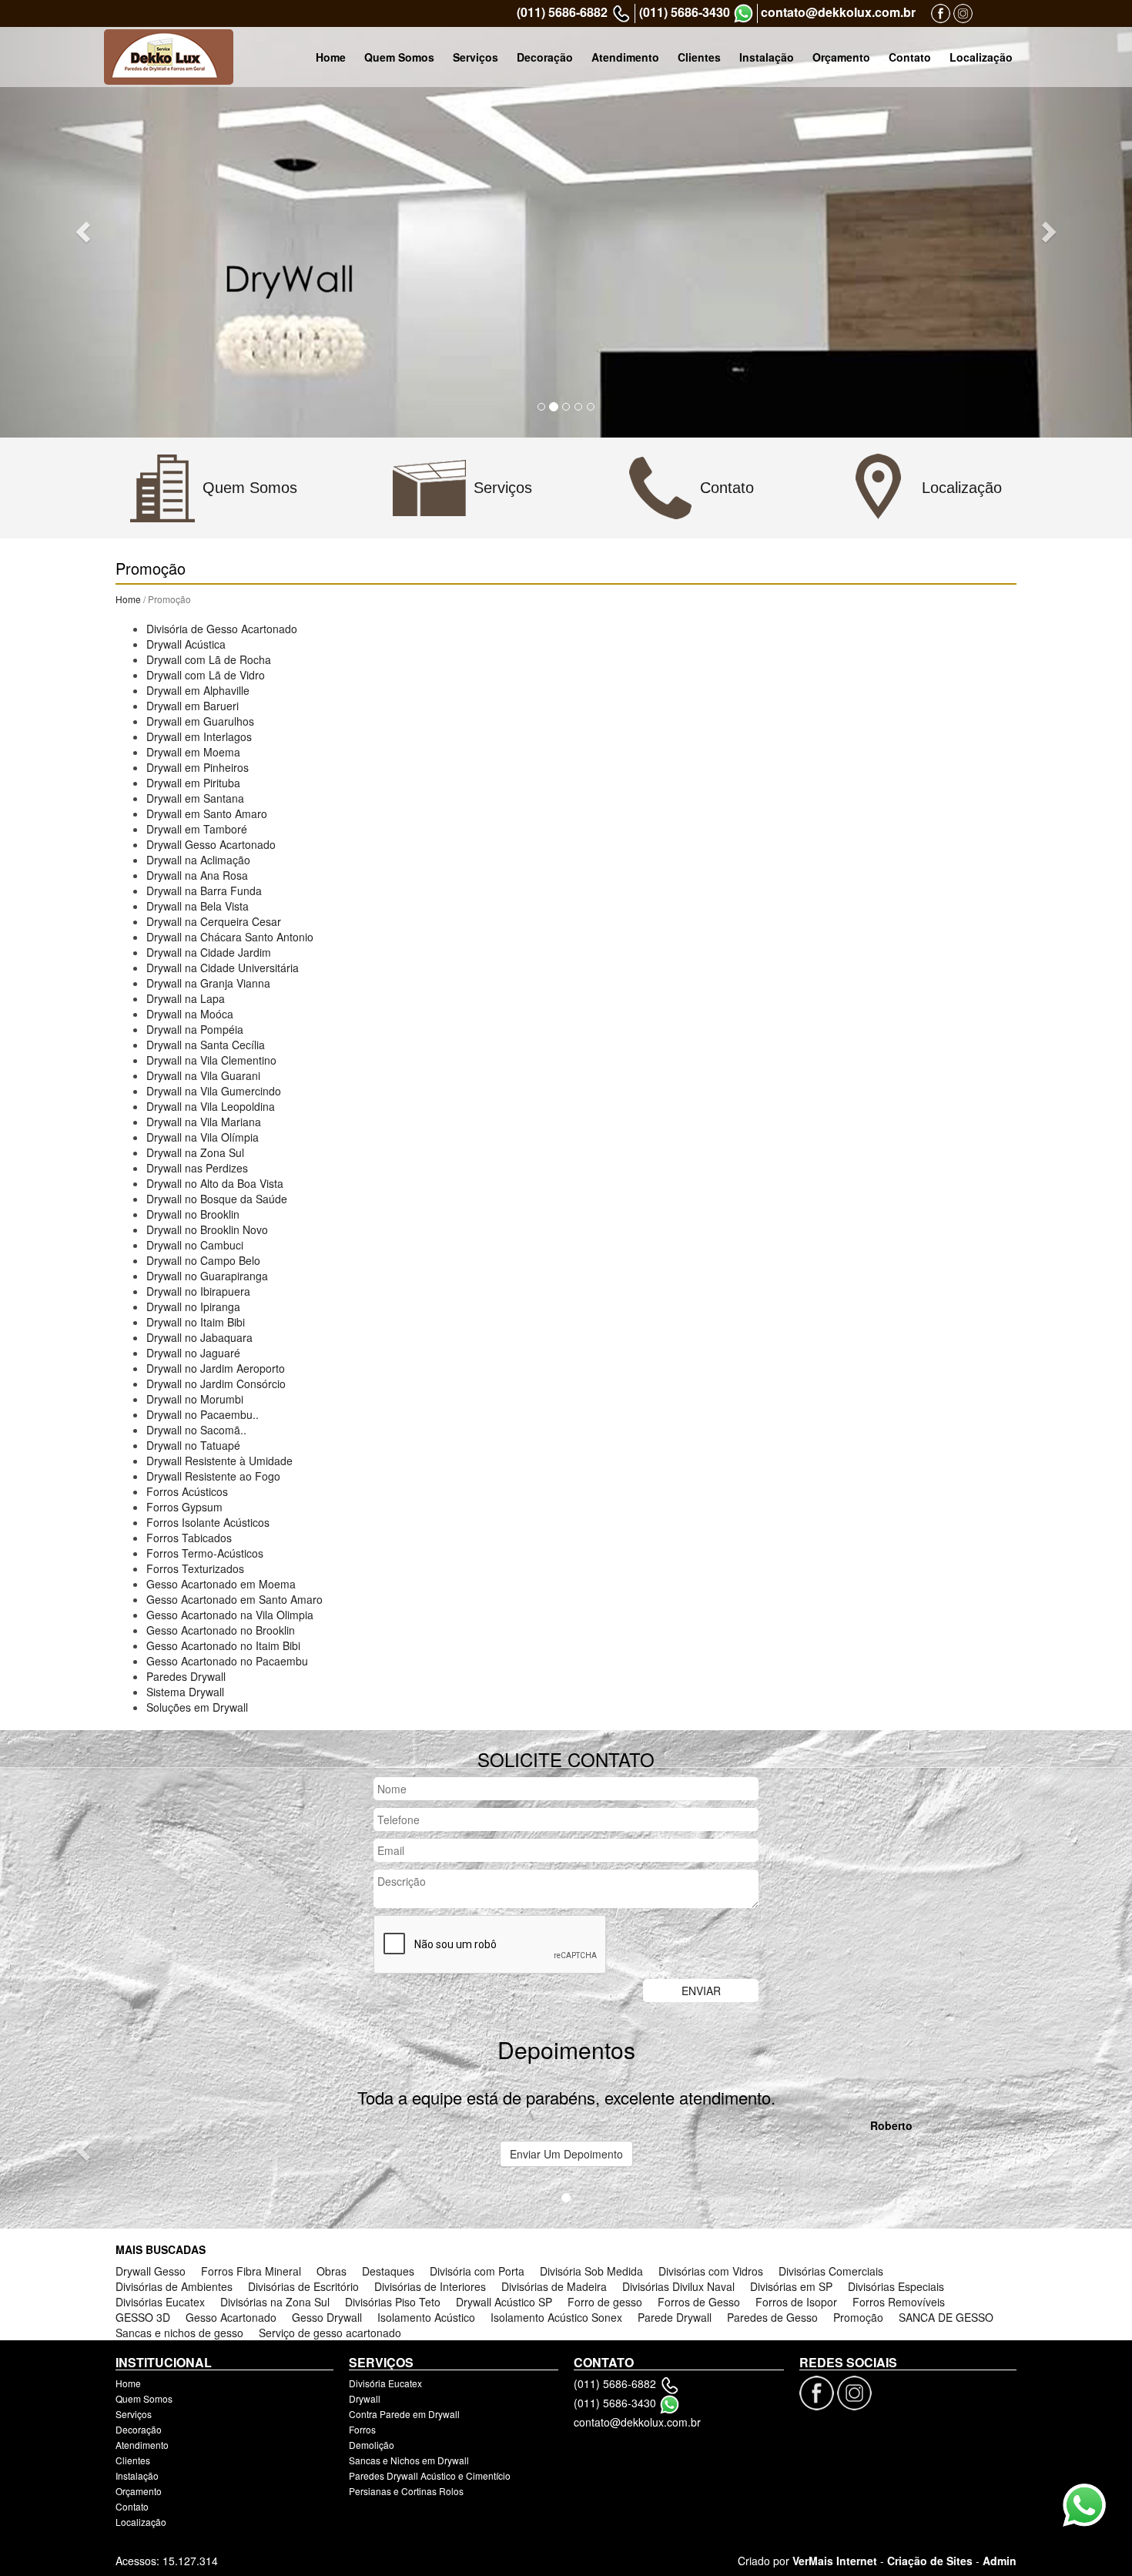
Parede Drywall (675, 2317)
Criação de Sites (930, 2561)
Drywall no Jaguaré (193, 1353)
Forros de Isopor (796, 2302)
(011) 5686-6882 (562, 12)
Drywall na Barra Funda (204, 891)
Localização (981, 57)
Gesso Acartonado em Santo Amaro (234, 1599)
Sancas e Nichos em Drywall (409, 2460)
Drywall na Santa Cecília (206, 1045)
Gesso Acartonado (231, 2317)
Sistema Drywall (185, 1692)
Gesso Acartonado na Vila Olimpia (230, 1615)
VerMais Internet (835, 2561)
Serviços (476, 57)
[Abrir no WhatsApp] (744, 13)
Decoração (545, 57)
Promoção (858, 2317)
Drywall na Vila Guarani (203, 1075)
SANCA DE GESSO (946, 2317)
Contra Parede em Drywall (404, 2414)
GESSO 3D (143, 2317)
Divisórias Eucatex (160, 2302)
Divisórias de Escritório (303, 2286)
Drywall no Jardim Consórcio (216, 1384)
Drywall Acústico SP (504, 2302)
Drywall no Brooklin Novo (207, 1229)
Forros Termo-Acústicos (205, 1553)
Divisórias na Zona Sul (275, 2302)
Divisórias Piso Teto (393, 2302)
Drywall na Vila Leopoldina (211, 1106)
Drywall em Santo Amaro (207, 813)
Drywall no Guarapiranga (207, 1276)
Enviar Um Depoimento (566, 2154)
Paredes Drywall (186, 1676)
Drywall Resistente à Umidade (219, 1461)
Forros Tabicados (189, 1538)
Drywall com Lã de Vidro (206, 675)
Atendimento (625, 57)
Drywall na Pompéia (195, 1029)
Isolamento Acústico (426, 2317)
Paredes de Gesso (772, 2317)
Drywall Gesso (151, 2271)
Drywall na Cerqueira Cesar (214, 921)
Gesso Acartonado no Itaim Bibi (223, 1645)
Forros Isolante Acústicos (208, 1522)
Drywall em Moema (193, 752)
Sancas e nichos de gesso (179, 2333)
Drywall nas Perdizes (197, 1168)
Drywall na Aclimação (198, 860)
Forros (362, 2429)
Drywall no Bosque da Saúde (217, 1199)
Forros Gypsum (184, 1507)
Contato (910, 57)
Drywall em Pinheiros (198, 767)
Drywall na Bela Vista (198, 906)
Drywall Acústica (186, 644)
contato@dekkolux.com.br (838, 12)
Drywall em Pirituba (193, 783)
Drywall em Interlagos (199, 736)
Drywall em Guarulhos (200, 721)
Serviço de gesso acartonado (330, 2333)
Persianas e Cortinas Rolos (406, 2491)
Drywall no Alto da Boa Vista (215, 1183)
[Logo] (169, 57)
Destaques (388, 2271)
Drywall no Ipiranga (193, 1306)
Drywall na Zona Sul (195, 1152)
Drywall (365, 2398)
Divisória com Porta (477, 2271)
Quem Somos (399, 57)
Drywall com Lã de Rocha (209, 659)
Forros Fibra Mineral (251, 2271)
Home (331, 57)
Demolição (372, 2445)
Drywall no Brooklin (193, 1214)
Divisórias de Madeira (554, 2286)
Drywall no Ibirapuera (198, 1291)
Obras (332, 2271)
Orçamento (841, 57)
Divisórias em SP (791, 2286)
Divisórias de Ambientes (174, 2286)
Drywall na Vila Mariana (204, 1122)
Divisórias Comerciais (831, 2271)
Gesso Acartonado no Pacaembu (227, 1661)
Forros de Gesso (699, 2302)
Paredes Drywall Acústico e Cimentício (430, 2475)
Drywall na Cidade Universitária (223, 968)
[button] (85, 231)
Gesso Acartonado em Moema (221, 1584)
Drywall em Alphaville (198, 690)
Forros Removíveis (899, 2302)
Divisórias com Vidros (711, 2271)
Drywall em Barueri (193, 706)
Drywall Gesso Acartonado (211, 844)
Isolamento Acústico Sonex (556, 2317)
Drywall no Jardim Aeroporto (216, 1368)
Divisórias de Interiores (430, 2286)
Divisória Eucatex (385, 2383)
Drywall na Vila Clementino (211, 1060)
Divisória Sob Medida (591, 2271)
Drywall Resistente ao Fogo (213, 1476)
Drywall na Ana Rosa (197, 875)
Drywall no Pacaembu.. (203, 1414)
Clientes (699, 57)
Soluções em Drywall (197, 1707)
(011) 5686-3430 (685, 12)
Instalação (767, 57)
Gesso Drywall (327, 2317)
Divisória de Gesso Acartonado (222, 629)
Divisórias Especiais (896, 2286)
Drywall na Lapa (186, 998)
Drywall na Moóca (190, 1014)
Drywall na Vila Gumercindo (214, 1091)
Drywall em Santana (195, 798)
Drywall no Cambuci (195, 1245)
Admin (1000, 2561)
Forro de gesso (605, 2302)
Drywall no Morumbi (195, 1399)
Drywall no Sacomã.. (196, 1430)
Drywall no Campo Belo (203, 1260)
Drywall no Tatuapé (193, 1445)
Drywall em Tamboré (197, 829)
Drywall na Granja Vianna (208, 983)
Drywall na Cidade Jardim (209, 952)
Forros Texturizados (195, 1568)
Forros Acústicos (187, 1491)
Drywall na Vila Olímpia (203, 1137)
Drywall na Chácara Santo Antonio (230, 937)
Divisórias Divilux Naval (678, 2286)
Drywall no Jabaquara (199, 1337)
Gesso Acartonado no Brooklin (221, 1630)
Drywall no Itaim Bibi (196, 1322)
